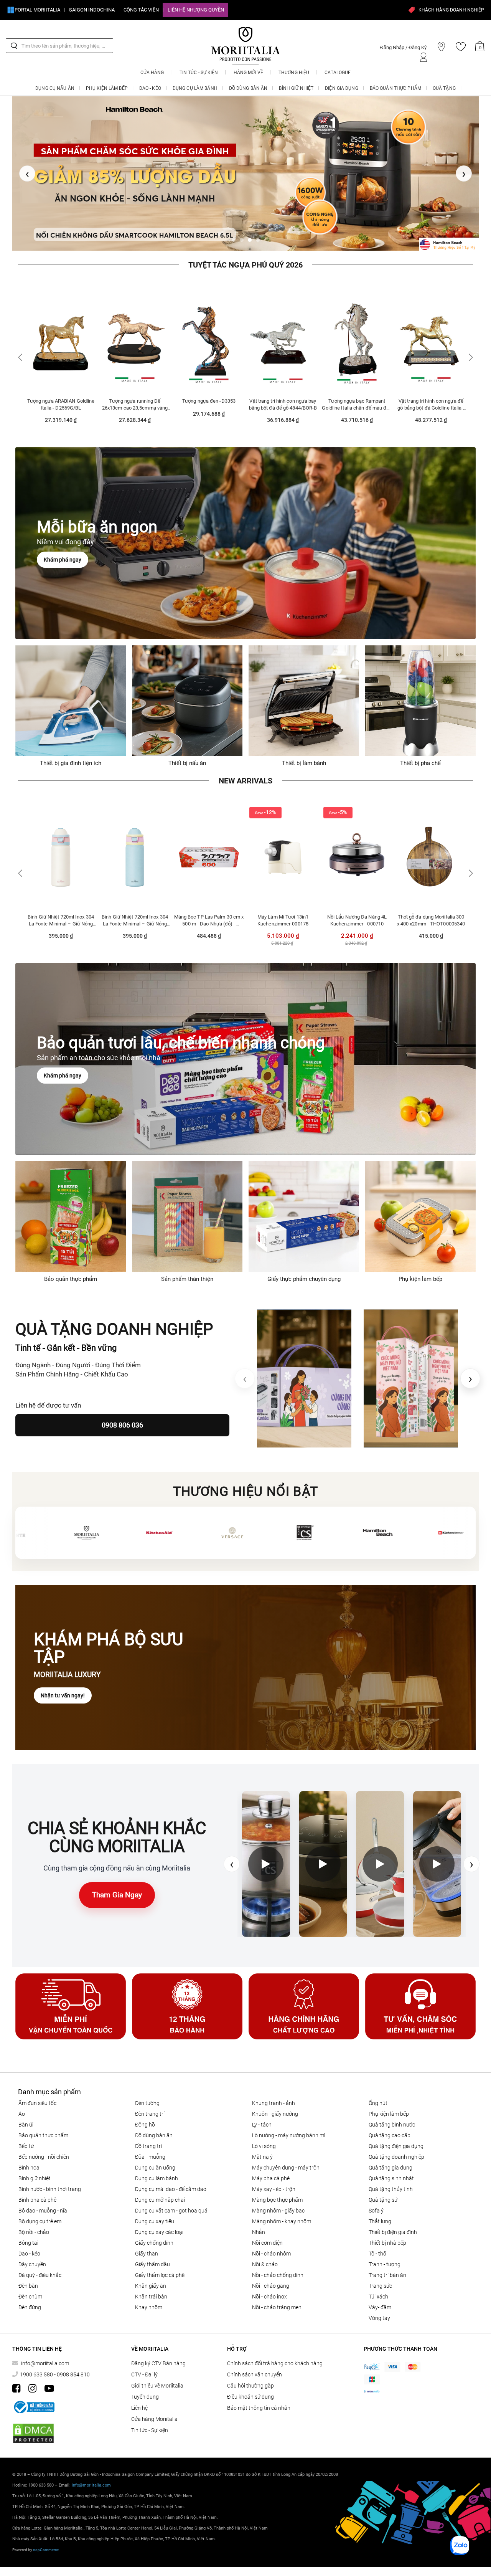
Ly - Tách (262, 2118)
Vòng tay (379, 2312)
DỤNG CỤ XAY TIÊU (155, 2215)
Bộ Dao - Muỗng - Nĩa (43, 2204)
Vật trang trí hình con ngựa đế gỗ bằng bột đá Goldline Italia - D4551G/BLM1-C (357, 398)
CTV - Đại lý (144, 2368)
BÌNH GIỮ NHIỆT (35, 2172)
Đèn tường (147, 2097)
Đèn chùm (30, 2290)
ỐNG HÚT (378, 2097)
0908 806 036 (122, 1419)
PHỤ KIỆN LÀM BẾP (389, 2108)
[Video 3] (380, 1858)
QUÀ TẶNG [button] (444, 88)
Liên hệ (139, 2402)
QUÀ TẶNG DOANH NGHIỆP (396, 2151)
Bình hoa (29, 2161)
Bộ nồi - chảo (34, 2226)
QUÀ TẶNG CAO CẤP (390, 2129)
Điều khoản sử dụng (250, 2391)
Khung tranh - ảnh (274, 2097)
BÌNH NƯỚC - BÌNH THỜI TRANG (50, 2183)
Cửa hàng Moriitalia (154, 2413)
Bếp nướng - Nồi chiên (44, 2151)
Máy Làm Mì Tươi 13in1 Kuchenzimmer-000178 (209, 914)
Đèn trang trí (150, 2108)
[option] (61, 354)
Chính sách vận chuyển (255, 2368)
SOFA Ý (376, 2204)
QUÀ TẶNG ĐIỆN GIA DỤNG (396, 2140)
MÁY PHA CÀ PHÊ (271, 2172)
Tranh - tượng (385, 2258)
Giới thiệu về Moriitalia (157, 2379)
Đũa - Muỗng (150, 2151)
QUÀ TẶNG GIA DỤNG (390, 2161)
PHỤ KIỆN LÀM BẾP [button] (107, 88)
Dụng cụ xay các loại (159, 2226)
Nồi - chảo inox (269, 2290)
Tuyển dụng (145, 2391)
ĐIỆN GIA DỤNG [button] (342, 88)
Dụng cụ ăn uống (155, 2161)
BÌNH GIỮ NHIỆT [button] (296, 88)
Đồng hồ (145, 2118)
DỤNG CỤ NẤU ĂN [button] (55, 88)
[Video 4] (437, 1858)
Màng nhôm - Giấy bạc (278, 2204)
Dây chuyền (32, 2258)
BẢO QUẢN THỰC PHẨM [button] (395, 88)
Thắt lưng (380, 2215)
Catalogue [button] (338, 73)
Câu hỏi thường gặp (250, 2379)
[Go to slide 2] (242, 234)
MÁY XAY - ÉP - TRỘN (274, 2183)
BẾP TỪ (26, 2140)
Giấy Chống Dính (154, 2237)
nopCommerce (46, 2544)
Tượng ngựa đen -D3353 (135, 395)
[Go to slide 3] (250, 234)
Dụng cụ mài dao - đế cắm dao (171, 2183)
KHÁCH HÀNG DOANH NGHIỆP (451, 10)
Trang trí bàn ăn (387, 2269)
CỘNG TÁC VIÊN (141, 10)
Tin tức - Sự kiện (150, 2424)
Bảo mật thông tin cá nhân (259, 2402)
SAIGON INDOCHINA (92, 10)
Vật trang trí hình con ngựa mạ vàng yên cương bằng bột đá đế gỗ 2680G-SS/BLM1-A (431, 398)
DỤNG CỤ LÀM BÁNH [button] (195, 88)
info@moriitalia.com (45, 2357)
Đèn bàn (28, 2280)
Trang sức (380, 2280)
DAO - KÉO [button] (150, 88)
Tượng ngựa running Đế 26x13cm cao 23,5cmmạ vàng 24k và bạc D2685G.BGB (61, 398)
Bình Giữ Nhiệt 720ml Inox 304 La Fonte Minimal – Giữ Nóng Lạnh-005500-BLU (61, 914)
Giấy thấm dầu (152, 2258)
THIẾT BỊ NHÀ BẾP (387, 2237)
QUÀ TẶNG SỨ (383, 2194)
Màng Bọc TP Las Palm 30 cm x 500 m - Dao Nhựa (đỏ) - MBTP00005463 (135, 914)
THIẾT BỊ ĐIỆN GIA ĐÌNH (393, 2226)
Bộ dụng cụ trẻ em (40, 2215)
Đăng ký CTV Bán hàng (158, 2357)
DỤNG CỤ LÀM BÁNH (157, 2172)
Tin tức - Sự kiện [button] (199, 73)
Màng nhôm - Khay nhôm (282, 2215)
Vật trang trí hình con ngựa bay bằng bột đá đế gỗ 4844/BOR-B (209, 398)
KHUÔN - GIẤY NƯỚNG (275, 2108)
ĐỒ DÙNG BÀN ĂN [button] (248, 88)
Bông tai (28, 2237)
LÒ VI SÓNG (264, 2140)
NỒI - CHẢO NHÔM (271, 2247)
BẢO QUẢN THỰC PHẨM (43, 2129)
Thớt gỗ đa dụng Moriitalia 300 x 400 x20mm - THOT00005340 (357, 914)
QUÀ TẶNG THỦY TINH (391, 2183)
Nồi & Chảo (265, 2258)
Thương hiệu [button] (294, 73)
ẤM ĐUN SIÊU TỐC (37, 2097)
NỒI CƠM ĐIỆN (267, 2237)
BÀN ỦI (26, 2118)
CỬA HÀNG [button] (152, 73)
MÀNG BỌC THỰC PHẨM (277, 2194)
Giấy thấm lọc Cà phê (160, 2269)
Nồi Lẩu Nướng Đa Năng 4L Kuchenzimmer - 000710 (283, 914)
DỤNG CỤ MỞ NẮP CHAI (160, 2194)
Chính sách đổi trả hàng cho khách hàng (275, 2357)
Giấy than (147, 2247)
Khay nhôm (149, 2301)
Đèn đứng (30, 2301)
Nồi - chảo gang (271, 2280)
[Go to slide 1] (234, 234)
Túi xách (378, 2290)
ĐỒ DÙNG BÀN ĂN (154, 2129)
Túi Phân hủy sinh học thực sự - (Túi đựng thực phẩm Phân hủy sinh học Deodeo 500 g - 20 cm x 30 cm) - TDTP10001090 (431, 914)
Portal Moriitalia (37, 10)
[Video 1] (266, 1858)
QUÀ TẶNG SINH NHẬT (391, 2172)
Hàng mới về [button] (248, 73)
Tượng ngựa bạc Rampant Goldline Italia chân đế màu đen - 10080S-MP (283, 398)
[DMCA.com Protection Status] (33, 2427)
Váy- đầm (380, 2301)
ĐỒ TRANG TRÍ (148, 2140)
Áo (22, 2108)
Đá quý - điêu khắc (40, 2269)
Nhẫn (259, 2226)
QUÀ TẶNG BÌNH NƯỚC (392, 2118)
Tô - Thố (377, 2247)
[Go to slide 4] (258, 234)
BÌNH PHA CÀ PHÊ (37, 2194)
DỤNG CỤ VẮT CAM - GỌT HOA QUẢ (171, 2204)
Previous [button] (21, 351)
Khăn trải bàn (151, 2290)
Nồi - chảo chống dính (278, 2269)
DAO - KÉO (29, 2247)
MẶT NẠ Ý (262, 2151)
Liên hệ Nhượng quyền (196, 10)
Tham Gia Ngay (117, 1889)
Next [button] (470, 351)
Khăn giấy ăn (151, 2280)
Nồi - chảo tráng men (277, 2301)
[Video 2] (323, 1858)
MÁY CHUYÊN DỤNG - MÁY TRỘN (286, 2161)
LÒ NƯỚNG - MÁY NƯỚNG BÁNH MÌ (289, 2129)
